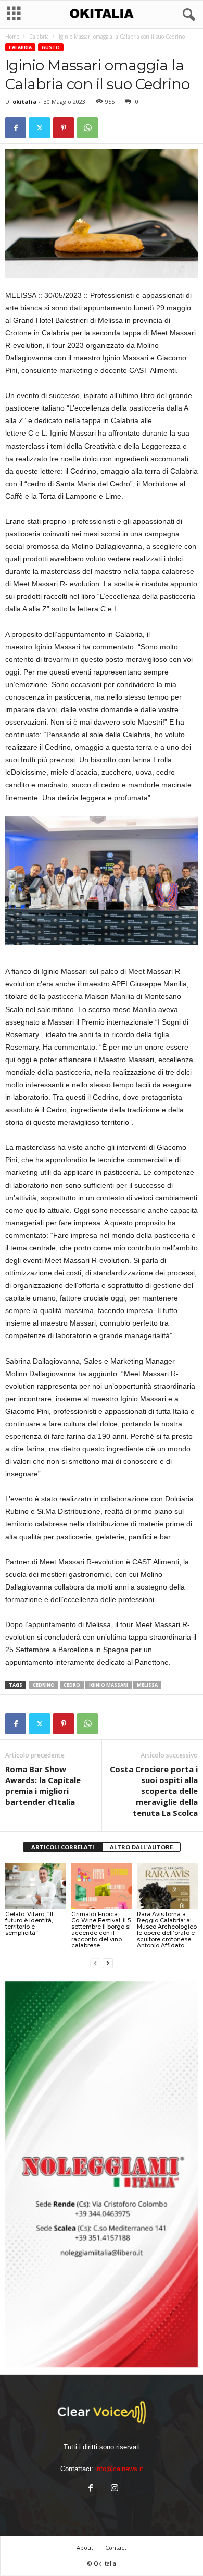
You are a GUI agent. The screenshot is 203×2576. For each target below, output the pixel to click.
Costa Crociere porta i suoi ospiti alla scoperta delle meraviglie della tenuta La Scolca (154, 1791)
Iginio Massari (109, 1685)
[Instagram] (113, 2489)
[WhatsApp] (87, 128)
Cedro (72, 1685)
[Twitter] (40, 128)
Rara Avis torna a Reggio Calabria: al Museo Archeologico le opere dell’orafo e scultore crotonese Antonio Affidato (167, 1930)
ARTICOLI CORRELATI (63, 1847)
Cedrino (44, 1685)
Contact (116, 2548)
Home (12, 37)
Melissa (147, 1685)
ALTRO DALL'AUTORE (141, 1847)
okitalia (25, 101)
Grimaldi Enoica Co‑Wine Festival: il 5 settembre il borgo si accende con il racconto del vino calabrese (101, 1930)
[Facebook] (16, 128)
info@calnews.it (119, 2469)
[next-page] (108, 1963)
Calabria (39, 37)
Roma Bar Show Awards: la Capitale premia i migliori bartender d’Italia (43, 1785)
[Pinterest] (64, 128)
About (85, 2548)
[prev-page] (95, 1963)
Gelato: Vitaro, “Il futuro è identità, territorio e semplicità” (29, 1923)
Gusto (51, 47)
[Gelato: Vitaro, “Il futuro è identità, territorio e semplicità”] (36, 1886)
